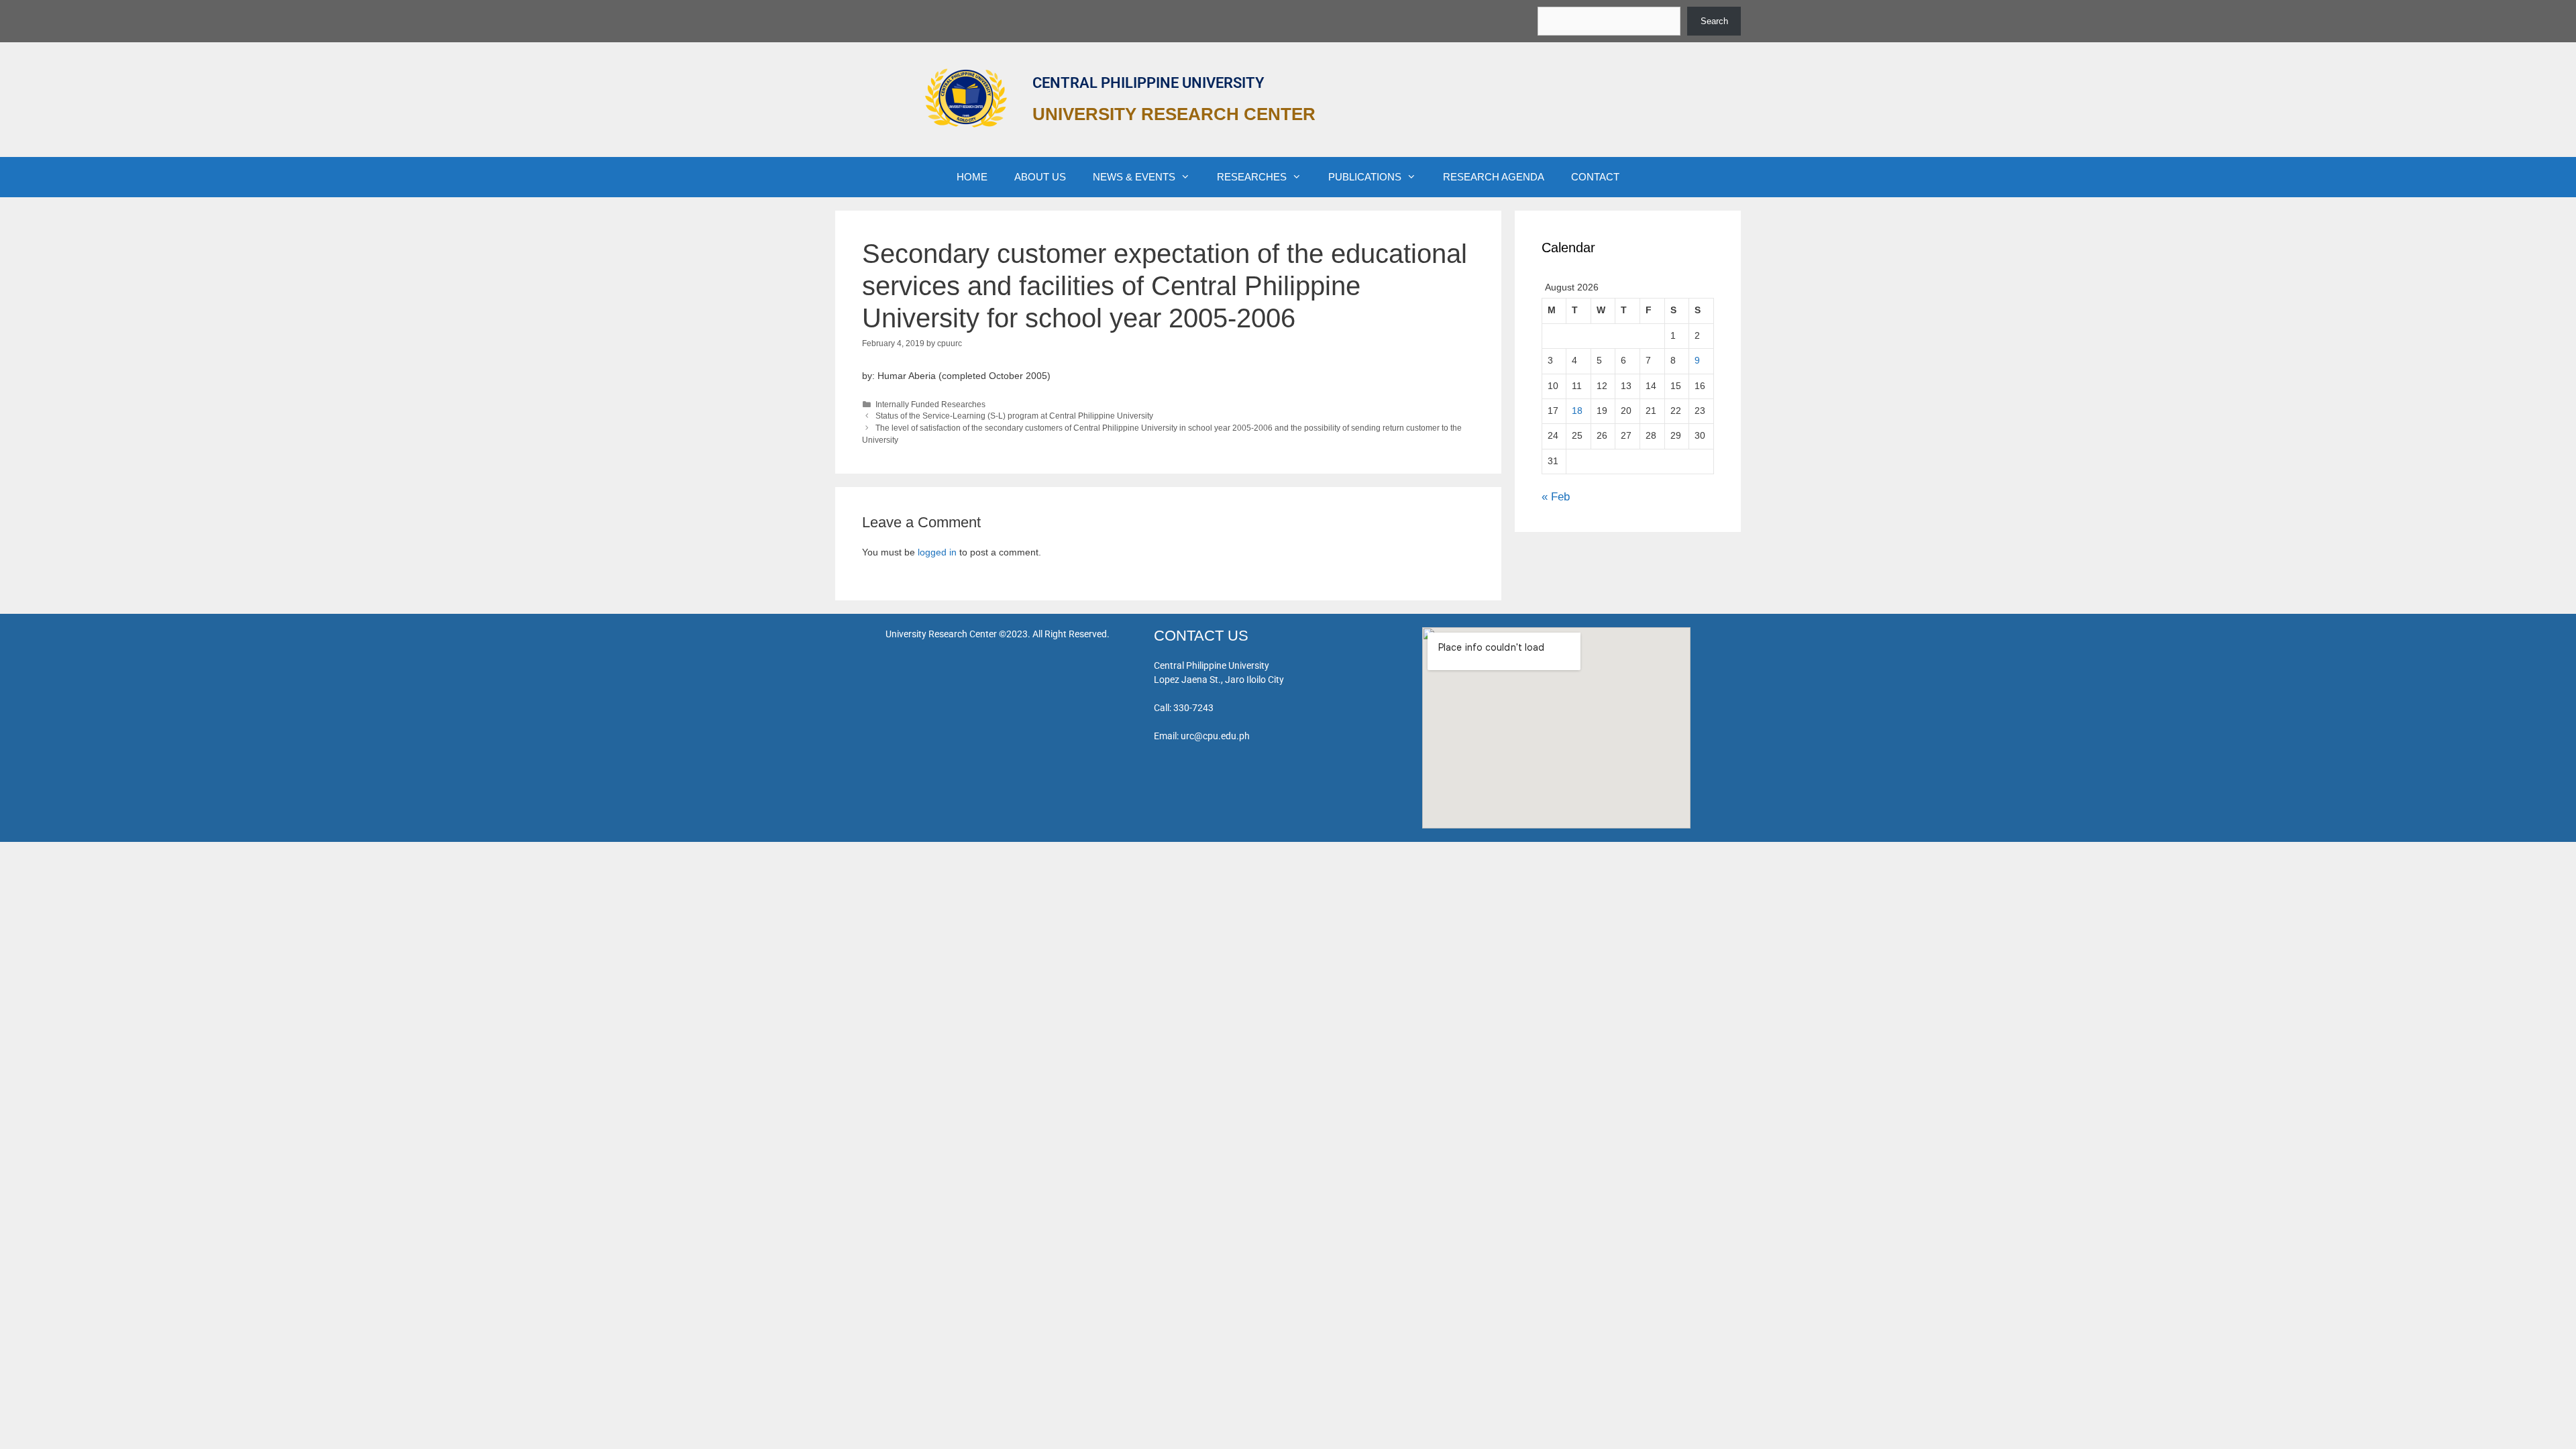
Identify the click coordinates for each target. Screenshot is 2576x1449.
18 (1577, 411)
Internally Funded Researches (930, 405)
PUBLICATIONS (1365, 177)
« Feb (1556, 497)
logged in (937, 552)
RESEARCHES (1252, 177)
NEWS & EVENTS (1134, 177)
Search (1714, 21)
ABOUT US (1040, 177)
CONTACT (1595, 177)
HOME (972, 177)
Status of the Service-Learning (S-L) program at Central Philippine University (1014, 416)
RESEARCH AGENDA (1494, 177)
